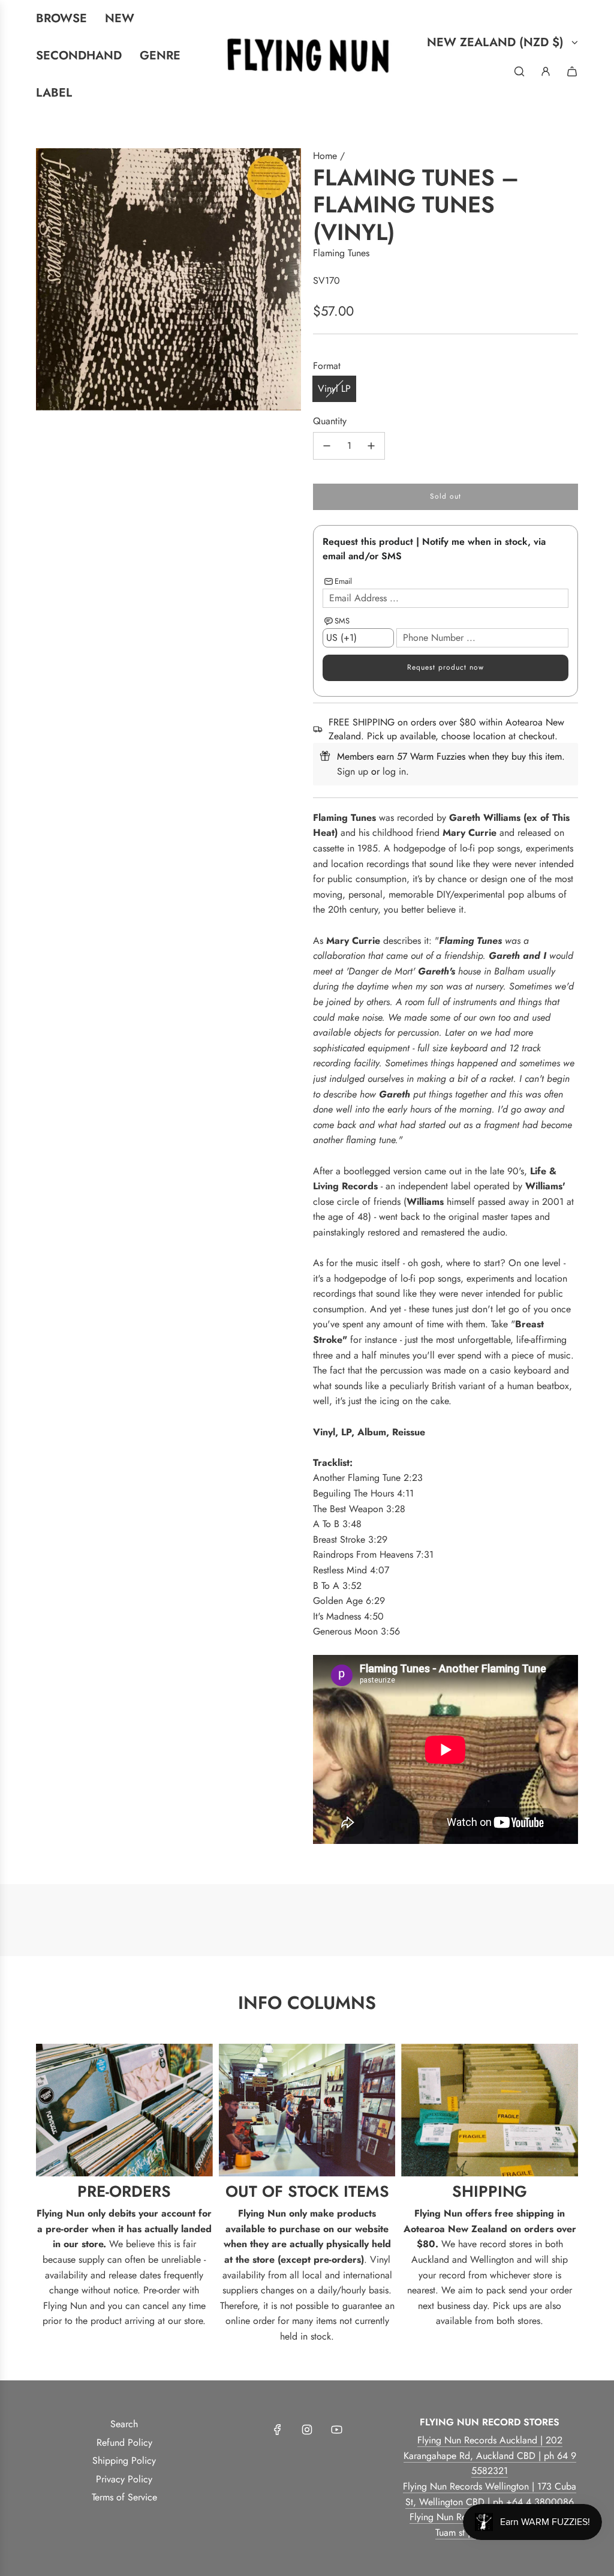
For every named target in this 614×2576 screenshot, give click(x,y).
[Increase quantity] (371, 446)
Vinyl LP (334, 389)
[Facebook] (278, 2430)
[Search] (519, 71)
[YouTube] (336, 2430)
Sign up (353, 771)
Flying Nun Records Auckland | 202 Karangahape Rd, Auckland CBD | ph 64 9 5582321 (490, 2455)
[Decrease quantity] (327, 446)
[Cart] (572, 71)
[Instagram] (307, 2430)
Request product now (446, 667)
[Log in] (546, 71)
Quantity (330, 421)
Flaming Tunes (341, 253)
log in (394, 771)
